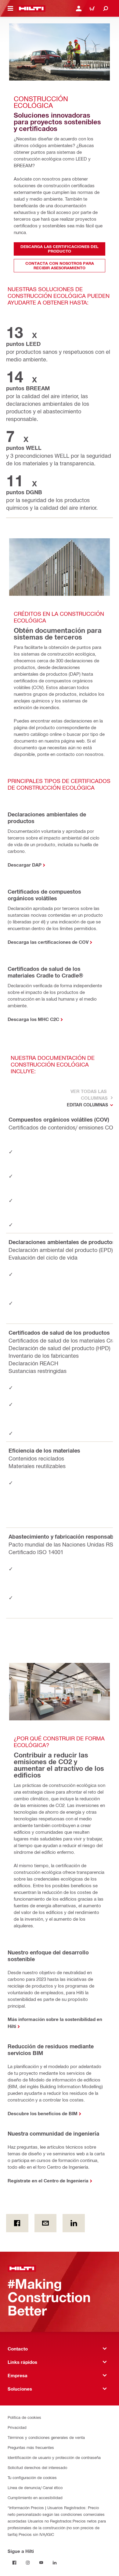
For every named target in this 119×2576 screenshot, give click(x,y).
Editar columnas (87, 1105)
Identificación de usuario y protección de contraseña (54, 2457)
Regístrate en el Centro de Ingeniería (48, 2181)
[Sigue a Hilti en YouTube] (41, 2563)
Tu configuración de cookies (32, 2477)
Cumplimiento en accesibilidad (35, 2497)
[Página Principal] (31, 9)
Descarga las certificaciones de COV (48, 942)
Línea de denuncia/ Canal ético (35, 2487)
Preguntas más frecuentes (31, 2447)
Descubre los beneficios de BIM (43, 2113)
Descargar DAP (25, 865)
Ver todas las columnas (89, 1095)
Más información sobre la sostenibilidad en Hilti (55, 2023)
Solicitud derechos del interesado (37, 2467)
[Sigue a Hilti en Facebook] (14, 2563)
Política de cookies (24, 2417)
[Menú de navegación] (10, 9)
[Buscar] (106, 9)
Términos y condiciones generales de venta (46, 2437)
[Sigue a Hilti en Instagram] (28, 2563)
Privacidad (17, 2427)
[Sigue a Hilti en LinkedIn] (55, 2563)
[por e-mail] (46, 2223)
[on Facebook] (17, 2223)
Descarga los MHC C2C (33, 1019)
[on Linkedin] (74, 2223)
